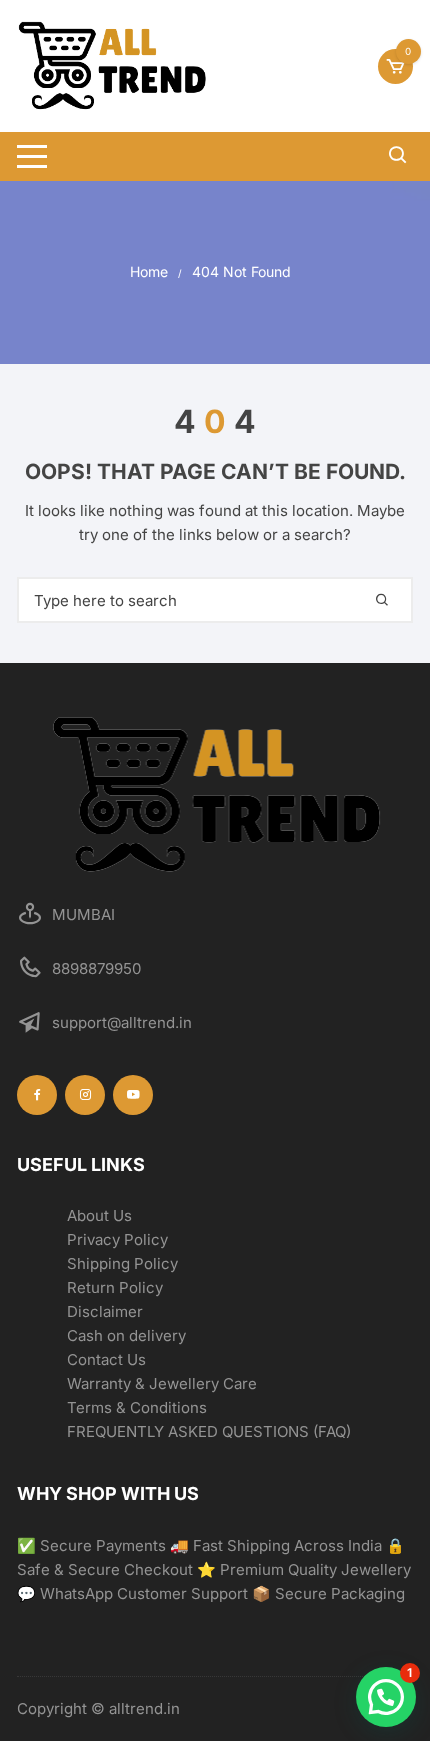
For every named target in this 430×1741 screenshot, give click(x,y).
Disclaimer (105, 1311)
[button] (386, 1697)
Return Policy (115, 1287)
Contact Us (106, 1359)
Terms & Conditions (137, 1407)
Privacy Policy (117, 1239)
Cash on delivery (126, 1335)
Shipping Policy (122, 1263)
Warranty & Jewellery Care (162, 1383)
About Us (99, 1215)
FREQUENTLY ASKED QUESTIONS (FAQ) (209, 1431)
